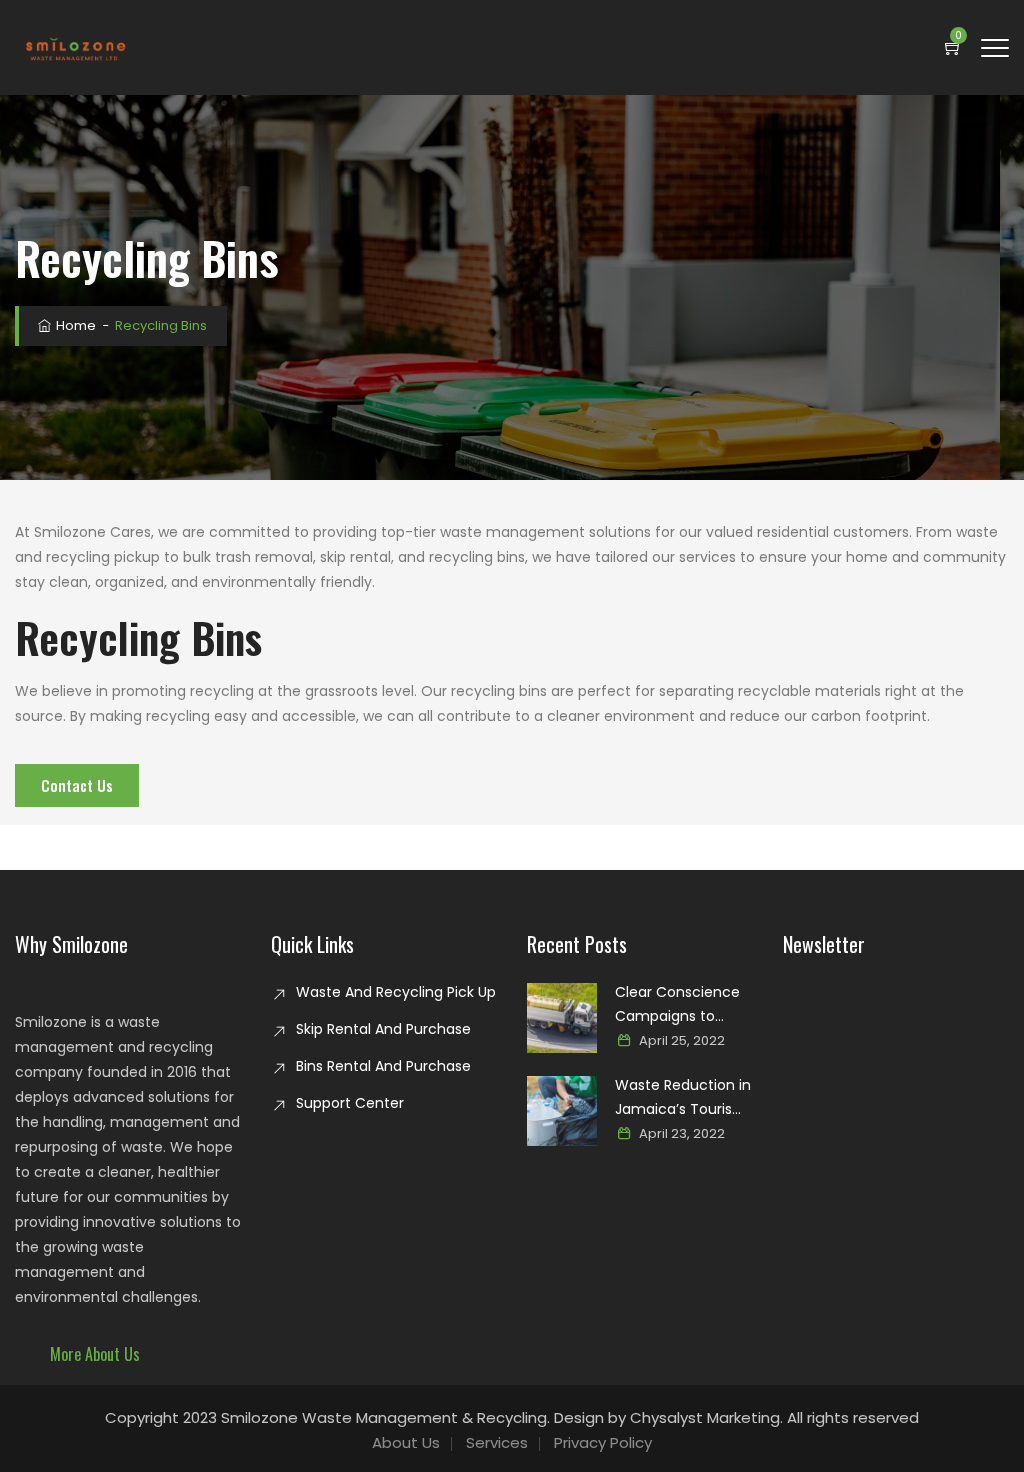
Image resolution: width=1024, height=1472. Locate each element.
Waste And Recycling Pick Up (396, 992)
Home (74, 325)
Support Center (350, 1103)
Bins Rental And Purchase (383, 1066)
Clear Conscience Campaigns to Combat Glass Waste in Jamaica (678, 1005)
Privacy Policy (603, 1442)
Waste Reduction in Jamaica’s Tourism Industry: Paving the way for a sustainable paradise (683, 1098)
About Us (406, 1442)
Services (497, 1442)
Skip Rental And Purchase (383, 1029)
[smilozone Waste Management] (74, 47)
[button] (95, 1354)
